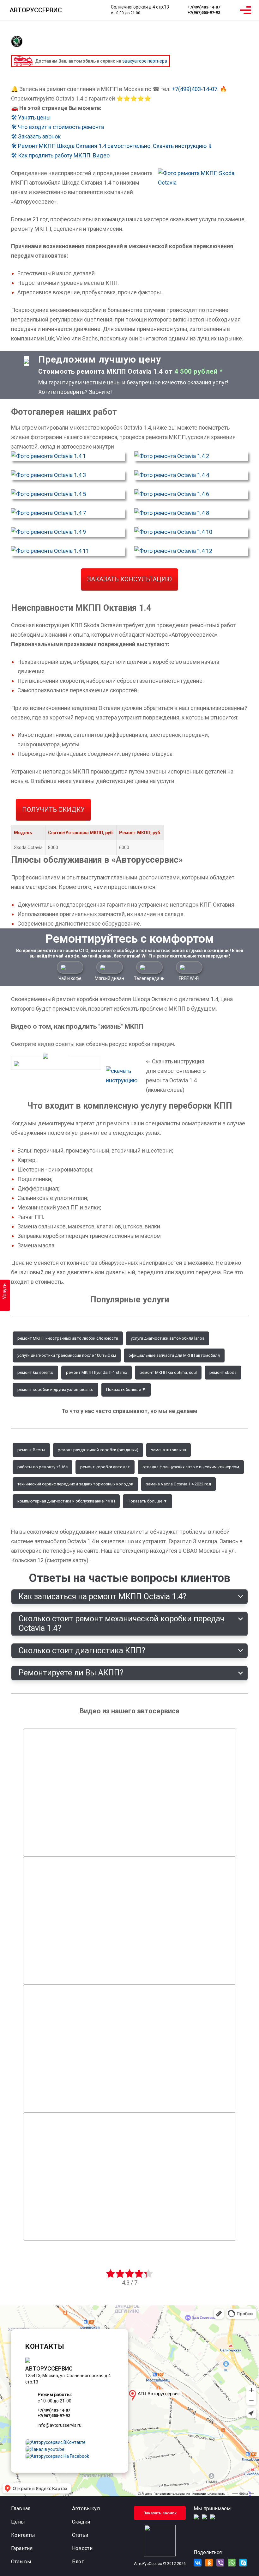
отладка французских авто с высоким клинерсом (191, 1467)
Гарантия (22, 2548)
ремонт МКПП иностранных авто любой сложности (68, 1338)
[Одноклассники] (209, 2563)
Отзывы (21, 2562)
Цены (18, 2522)
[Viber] (220, 2563)
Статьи (80, 2535)
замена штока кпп (169, 1450)
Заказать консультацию (129, 579)
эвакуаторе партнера (145, 61)
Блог (78, 2562)
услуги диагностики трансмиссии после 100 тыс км (67, 1355)
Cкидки (81, 2522)
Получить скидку (53, 810)
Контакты (23, 2535)
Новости (82, 2548)
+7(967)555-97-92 (204, 13)
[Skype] (243, 2563)
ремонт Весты (31, 1450)
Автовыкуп (86, 2509)
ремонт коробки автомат (105, 1467)
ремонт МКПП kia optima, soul (168, 1372)
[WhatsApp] (231, 10)
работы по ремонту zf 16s (42, 1467)
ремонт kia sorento (35, 1372)
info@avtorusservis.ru (60, 2425)
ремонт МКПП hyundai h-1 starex (96, 1372)
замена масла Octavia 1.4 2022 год (178, 1484)
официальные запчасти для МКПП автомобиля (174, 1355)
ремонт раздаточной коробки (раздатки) (98, 1450)
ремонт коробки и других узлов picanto (55, 1389)
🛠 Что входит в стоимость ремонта (57, 127)
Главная (21, 2509)
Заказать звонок (160, 2513)
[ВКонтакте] (198, 2563)
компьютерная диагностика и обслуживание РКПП (66, 1501)
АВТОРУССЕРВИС (36, 10)
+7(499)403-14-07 (204, 7)
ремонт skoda (223, 1372)
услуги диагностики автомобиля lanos (168, 1338)
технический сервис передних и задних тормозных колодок (75, 1484)
